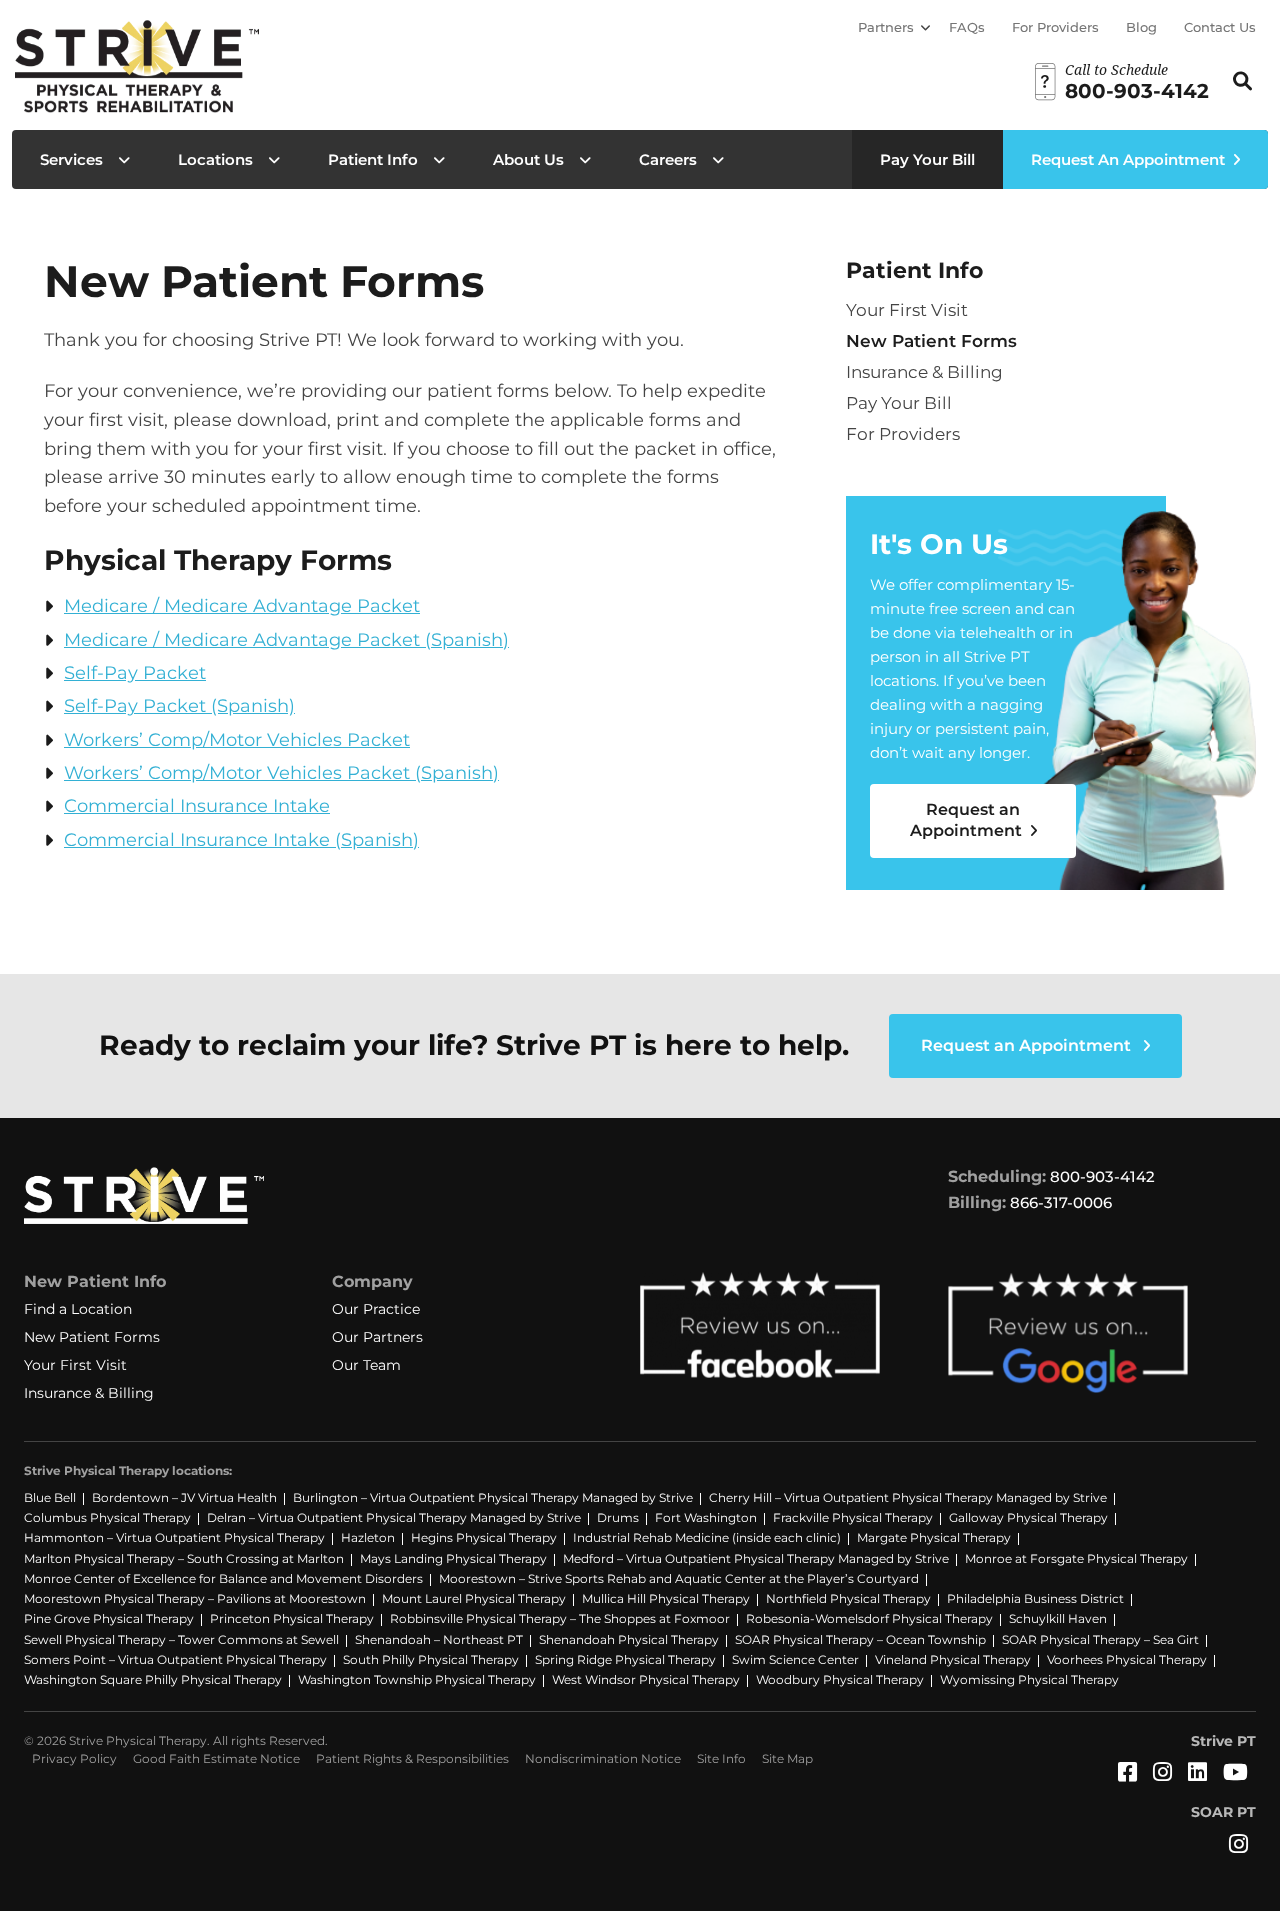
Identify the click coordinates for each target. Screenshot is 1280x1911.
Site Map (787, 1758)
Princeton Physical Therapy (292, 1618)
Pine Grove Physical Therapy (109, 1618)
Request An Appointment (1128, 159)
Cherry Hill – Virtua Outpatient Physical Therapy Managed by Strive (908, 1497)
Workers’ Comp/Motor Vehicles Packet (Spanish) (281, 773)
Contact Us (1220, 27)
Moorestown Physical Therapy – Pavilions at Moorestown (195, 1598)
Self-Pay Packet (135, 673)
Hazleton (368, 1537)
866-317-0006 (1061, 1202)
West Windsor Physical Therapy (646, 1679)
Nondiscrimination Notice (603, 1758)
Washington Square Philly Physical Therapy (153, 1679)
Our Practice (376, 1309)
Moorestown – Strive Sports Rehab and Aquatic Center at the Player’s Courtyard (679, 1578)
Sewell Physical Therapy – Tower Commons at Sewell (181, 1639)
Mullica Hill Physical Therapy (666, 1598)
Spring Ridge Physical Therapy (625, 1659)
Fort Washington (706, 1517)
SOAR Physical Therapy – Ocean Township (860, 1639)
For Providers (1055, 27)
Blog (1141, 27)
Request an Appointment (968, 820)
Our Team (366, 1365)
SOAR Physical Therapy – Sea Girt (1100, 1639)
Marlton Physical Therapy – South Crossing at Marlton (184, 1558)
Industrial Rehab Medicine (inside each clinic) (707, 1537)
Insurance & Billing (924, 372)
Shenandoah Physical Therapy (629, 1639)
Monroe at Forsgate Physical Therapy (1076, 1558)
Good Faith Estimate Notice (216, 1758)
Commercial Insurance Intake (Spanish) (241, 840)
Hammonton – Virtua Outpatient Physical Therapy (174, 1537)
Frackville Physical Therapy (853, 1517)
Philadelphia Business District (1035, 1598)
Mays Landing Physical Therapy (453, 1558)
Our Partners (377, 1337)
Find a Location (78, 1309)
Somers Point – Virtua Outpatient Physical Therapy (175, 1659)
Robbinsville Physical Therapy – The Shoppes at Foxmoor (560, 1618)
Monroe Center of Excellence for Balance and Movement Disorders (223, 1578)
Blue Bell (50, 1497)
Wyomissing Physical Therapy (1029, 1679)
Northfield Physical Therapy (848, 1598)
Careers (668, 159)
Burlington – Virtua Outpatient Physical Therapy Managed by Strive (493, 1497)
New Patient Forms (931, 341)
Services (71, 159)
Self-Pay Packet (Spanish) (179, 706)
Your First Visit (907, 310)
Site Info (721, 1758)
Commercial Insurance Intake (197, 806)
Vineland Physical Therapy (953, 1659)
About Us (528, 159)
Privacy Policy (74, 1758)
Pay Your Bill (927, 159)
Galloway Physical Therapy (1028, 1517)
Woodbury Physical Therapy (840, 1679)
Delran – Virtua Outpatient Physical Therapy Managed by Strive (394, 1517)
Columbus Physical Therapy (107, 1517)
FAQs (967, 27)
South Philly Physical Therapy (431, 1659)
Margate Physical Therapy (934, 1537)
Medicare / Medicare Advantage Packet (242, 606)
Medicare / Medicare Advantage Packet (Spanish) (286, 640)
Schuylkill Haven (1058, 1618)
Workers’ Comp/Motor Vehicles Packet (237, 740)
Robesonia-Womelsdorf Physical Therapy (869, 1618)
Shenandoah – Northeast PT (439, 1639)
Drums (618, 1517)
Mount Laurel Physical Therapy (474, 1598)
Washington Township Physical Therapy (417, 1679)
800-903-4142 (1102, 1176)
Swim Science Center (795, 1659)
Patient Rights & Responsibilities (412, 1758)
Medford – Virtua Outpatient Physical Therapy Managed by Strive (756, 1558)
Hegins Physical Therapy (484, 1537)
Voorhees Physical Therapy (1127, 1659)
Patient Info (373, 159)
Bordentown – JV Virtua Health (184, 1497)
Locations (215, 159)
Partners (886, 27)
